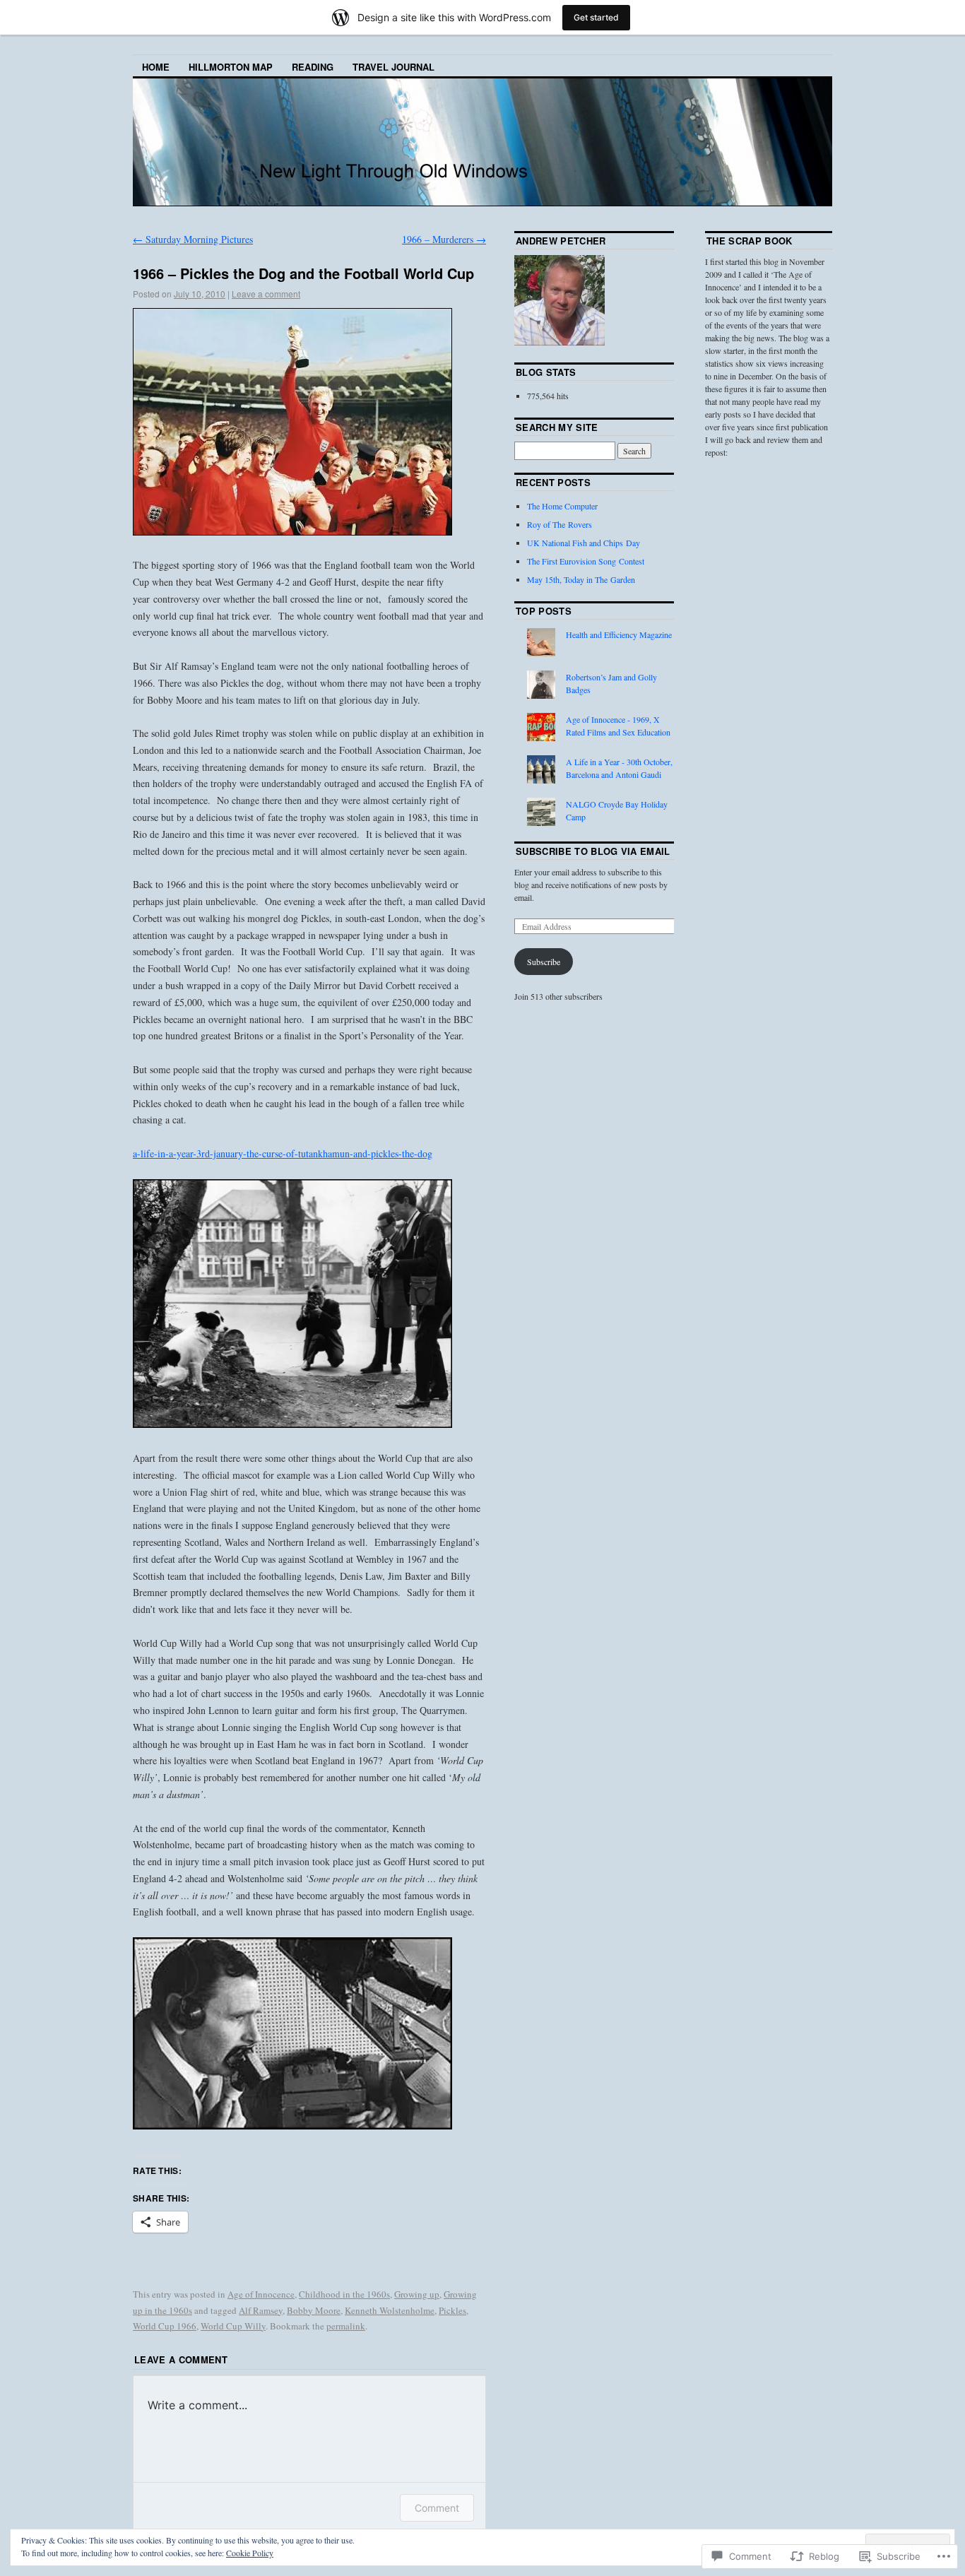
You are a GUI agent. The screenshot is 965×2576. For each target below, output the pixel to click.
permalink (346, 2326)
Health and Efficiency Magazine (619, 634)
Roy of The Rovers (560, 524)
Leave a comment (266, 294)
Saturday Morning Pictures (193, 239)
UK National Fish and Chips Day (584, 543)
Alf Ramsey (261, 2310)
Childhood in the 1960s (344, 2294)
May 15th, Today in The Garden (581, 579)
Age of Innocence (261, 2294)
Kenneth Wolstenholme (390, 2310)
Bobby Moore (314, 2310)
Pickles (452, 2310)
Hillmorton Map (231, 67)
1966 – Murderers (444, 239)
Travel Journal (393, 67)
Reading (313, 67)
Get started (596, 17)
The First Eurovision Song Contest (586, 561)
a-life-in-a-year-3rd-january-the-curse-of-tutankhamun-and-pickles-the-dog (283, 1153)
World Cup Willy (233, 2326)
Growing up (417, 2294)
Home (156, 67)
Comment (437, 2508)
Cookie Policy (250, 2553)
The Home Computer (562, 506)
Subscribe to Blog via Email (593, 851)
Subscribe (544, 962)
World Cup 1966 (165, 2326)
